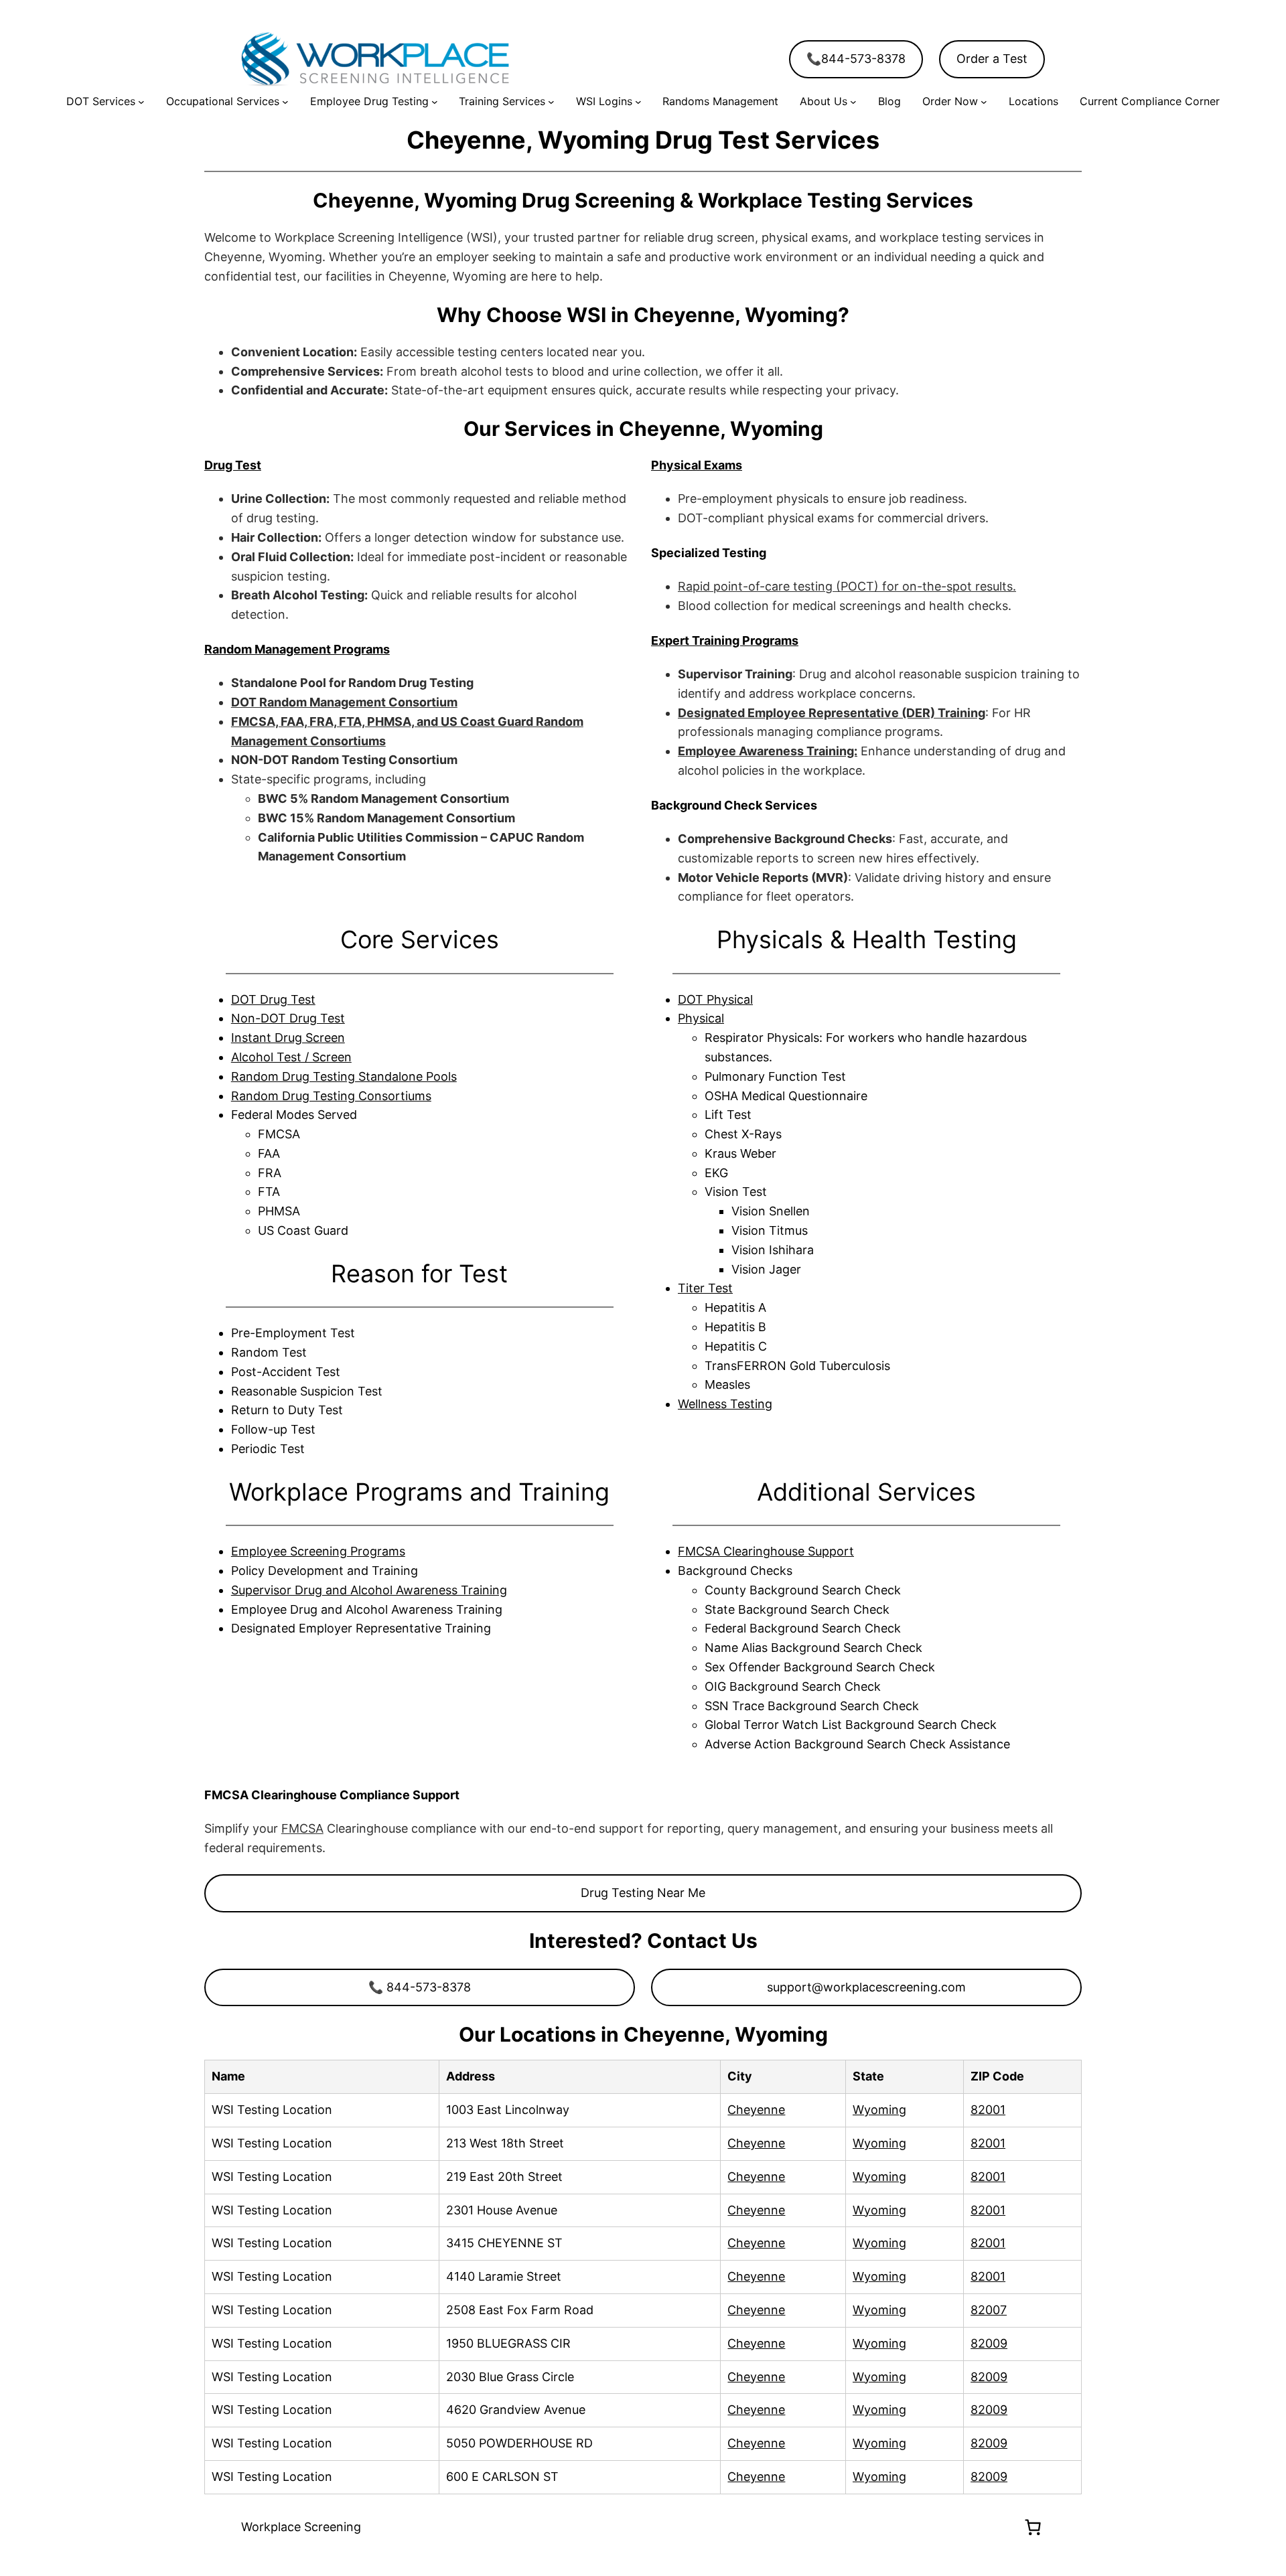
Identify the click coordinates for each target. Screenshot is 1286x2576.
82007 (989, 2310)
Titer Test (705, 1288)
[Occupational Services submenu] (285, 102)
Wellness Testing (725, 1404)
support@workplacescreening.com (866, 1987)
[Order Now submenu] (984, 102)
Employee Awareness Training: (768, 751)
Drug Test (233, 465)
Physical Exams (697, 465)
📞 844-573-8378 (420, 1987)
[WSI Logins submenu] (638, 102)
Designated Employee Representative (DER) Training (832, 713)
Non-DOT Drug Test (288, 1018)
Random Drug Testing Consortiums (331, 1096)
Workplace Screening (301, 2527)
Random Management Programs (297, 649)
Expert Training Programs (725, 640)
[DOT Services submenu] (141, 102)
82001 (988, 2110)
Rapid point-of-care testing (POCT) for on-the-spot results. (847, 586)
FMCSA (302, 1828)
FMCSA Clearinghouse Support (766, 1551)
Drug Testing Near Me (643, 1893)
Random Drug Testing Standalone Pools (344, 1076)
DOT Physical (715, 999)
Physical (701, 1018)
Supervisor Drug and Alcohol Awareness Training (369, 1590)
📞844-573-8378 (856, 59)
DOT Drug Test (273, 999)
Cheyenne (756, 2110)
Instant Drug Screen (288, 1038)
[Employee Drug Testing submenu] (435, 102)
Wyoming (879, 2110)
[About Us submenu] (853, 102)
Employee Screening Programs (318, 1551)
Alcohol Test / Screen (291, 1057)
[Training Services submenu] (551, 102)
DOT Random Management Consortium (344, 702)
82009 (989, 2343)
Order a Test (992, 59)
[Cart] (1033, 2527)
